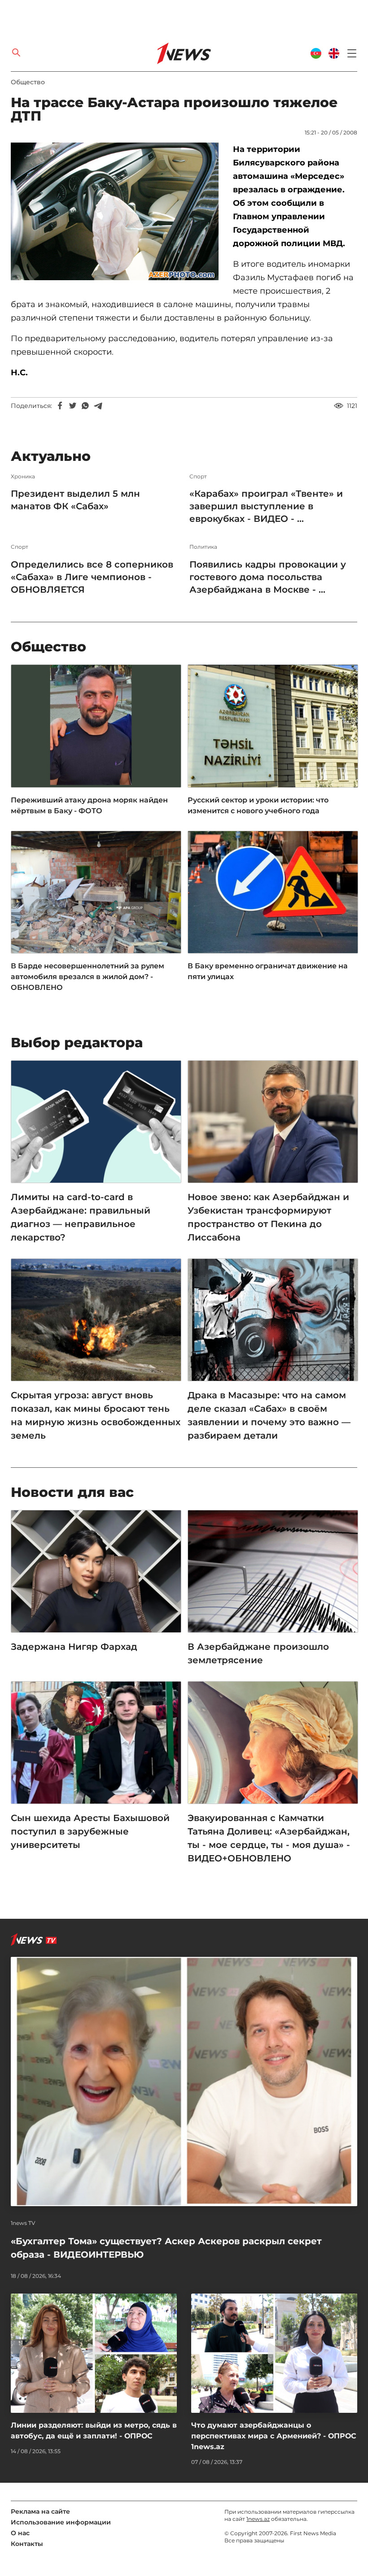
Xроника (23, 477)
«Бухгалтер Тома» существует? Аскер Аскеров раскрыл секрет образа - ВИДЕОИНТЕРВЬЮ (166, 2248)
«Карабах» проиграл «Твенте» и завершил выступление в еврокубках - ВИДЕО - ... (266, 506)
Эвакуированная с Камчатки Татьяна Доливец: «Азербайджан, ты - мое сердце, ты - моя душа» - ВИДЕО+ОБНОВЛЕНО (269, 1838)
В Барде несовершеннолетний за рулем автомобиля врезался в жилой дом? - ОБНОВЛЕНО (88, 977)
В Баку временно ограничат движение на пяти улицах (268, 971)
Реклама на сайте (40, 2511)
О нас (20, 2533)
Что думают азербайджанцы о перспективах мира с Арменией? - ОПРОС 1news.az (274, 2436)
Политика (203, 547)
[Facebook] (60, 406)
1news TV (23, 2223)
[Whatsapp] (85, 406)
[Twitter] (73, 406)
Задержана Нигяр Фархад (74, 1647)
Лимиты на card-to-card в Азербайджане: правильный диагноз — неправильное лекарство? (81, 1217)
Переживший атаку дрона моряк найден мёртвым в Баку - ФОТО (89, 805)
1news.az (258, 2519)
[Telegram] (98, 406)
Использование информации (61, 2522)
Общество (28, 82)
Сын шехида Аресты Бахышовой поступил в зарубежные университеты (90, 1831)
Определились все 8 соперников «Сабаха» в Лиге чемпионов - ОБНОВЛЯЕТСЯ (92, 577)
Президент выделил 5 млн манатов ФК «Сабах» (75, 500)
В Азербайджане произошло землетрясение (258, 1653)
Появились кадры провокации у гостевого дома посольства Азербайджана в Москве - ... (268, 577)
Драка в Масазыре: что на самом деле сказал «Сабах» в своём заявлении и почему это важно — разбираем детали (269, 1415)
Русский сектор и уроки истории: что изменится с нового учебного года (258, 805)
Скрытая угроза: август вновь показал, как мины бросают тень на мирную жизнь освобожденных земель (96, 1415)
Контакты (27, 2544)
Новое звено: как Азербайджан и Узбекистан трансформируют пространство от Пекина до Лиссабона (268, 1217)
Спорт (198, 477)
